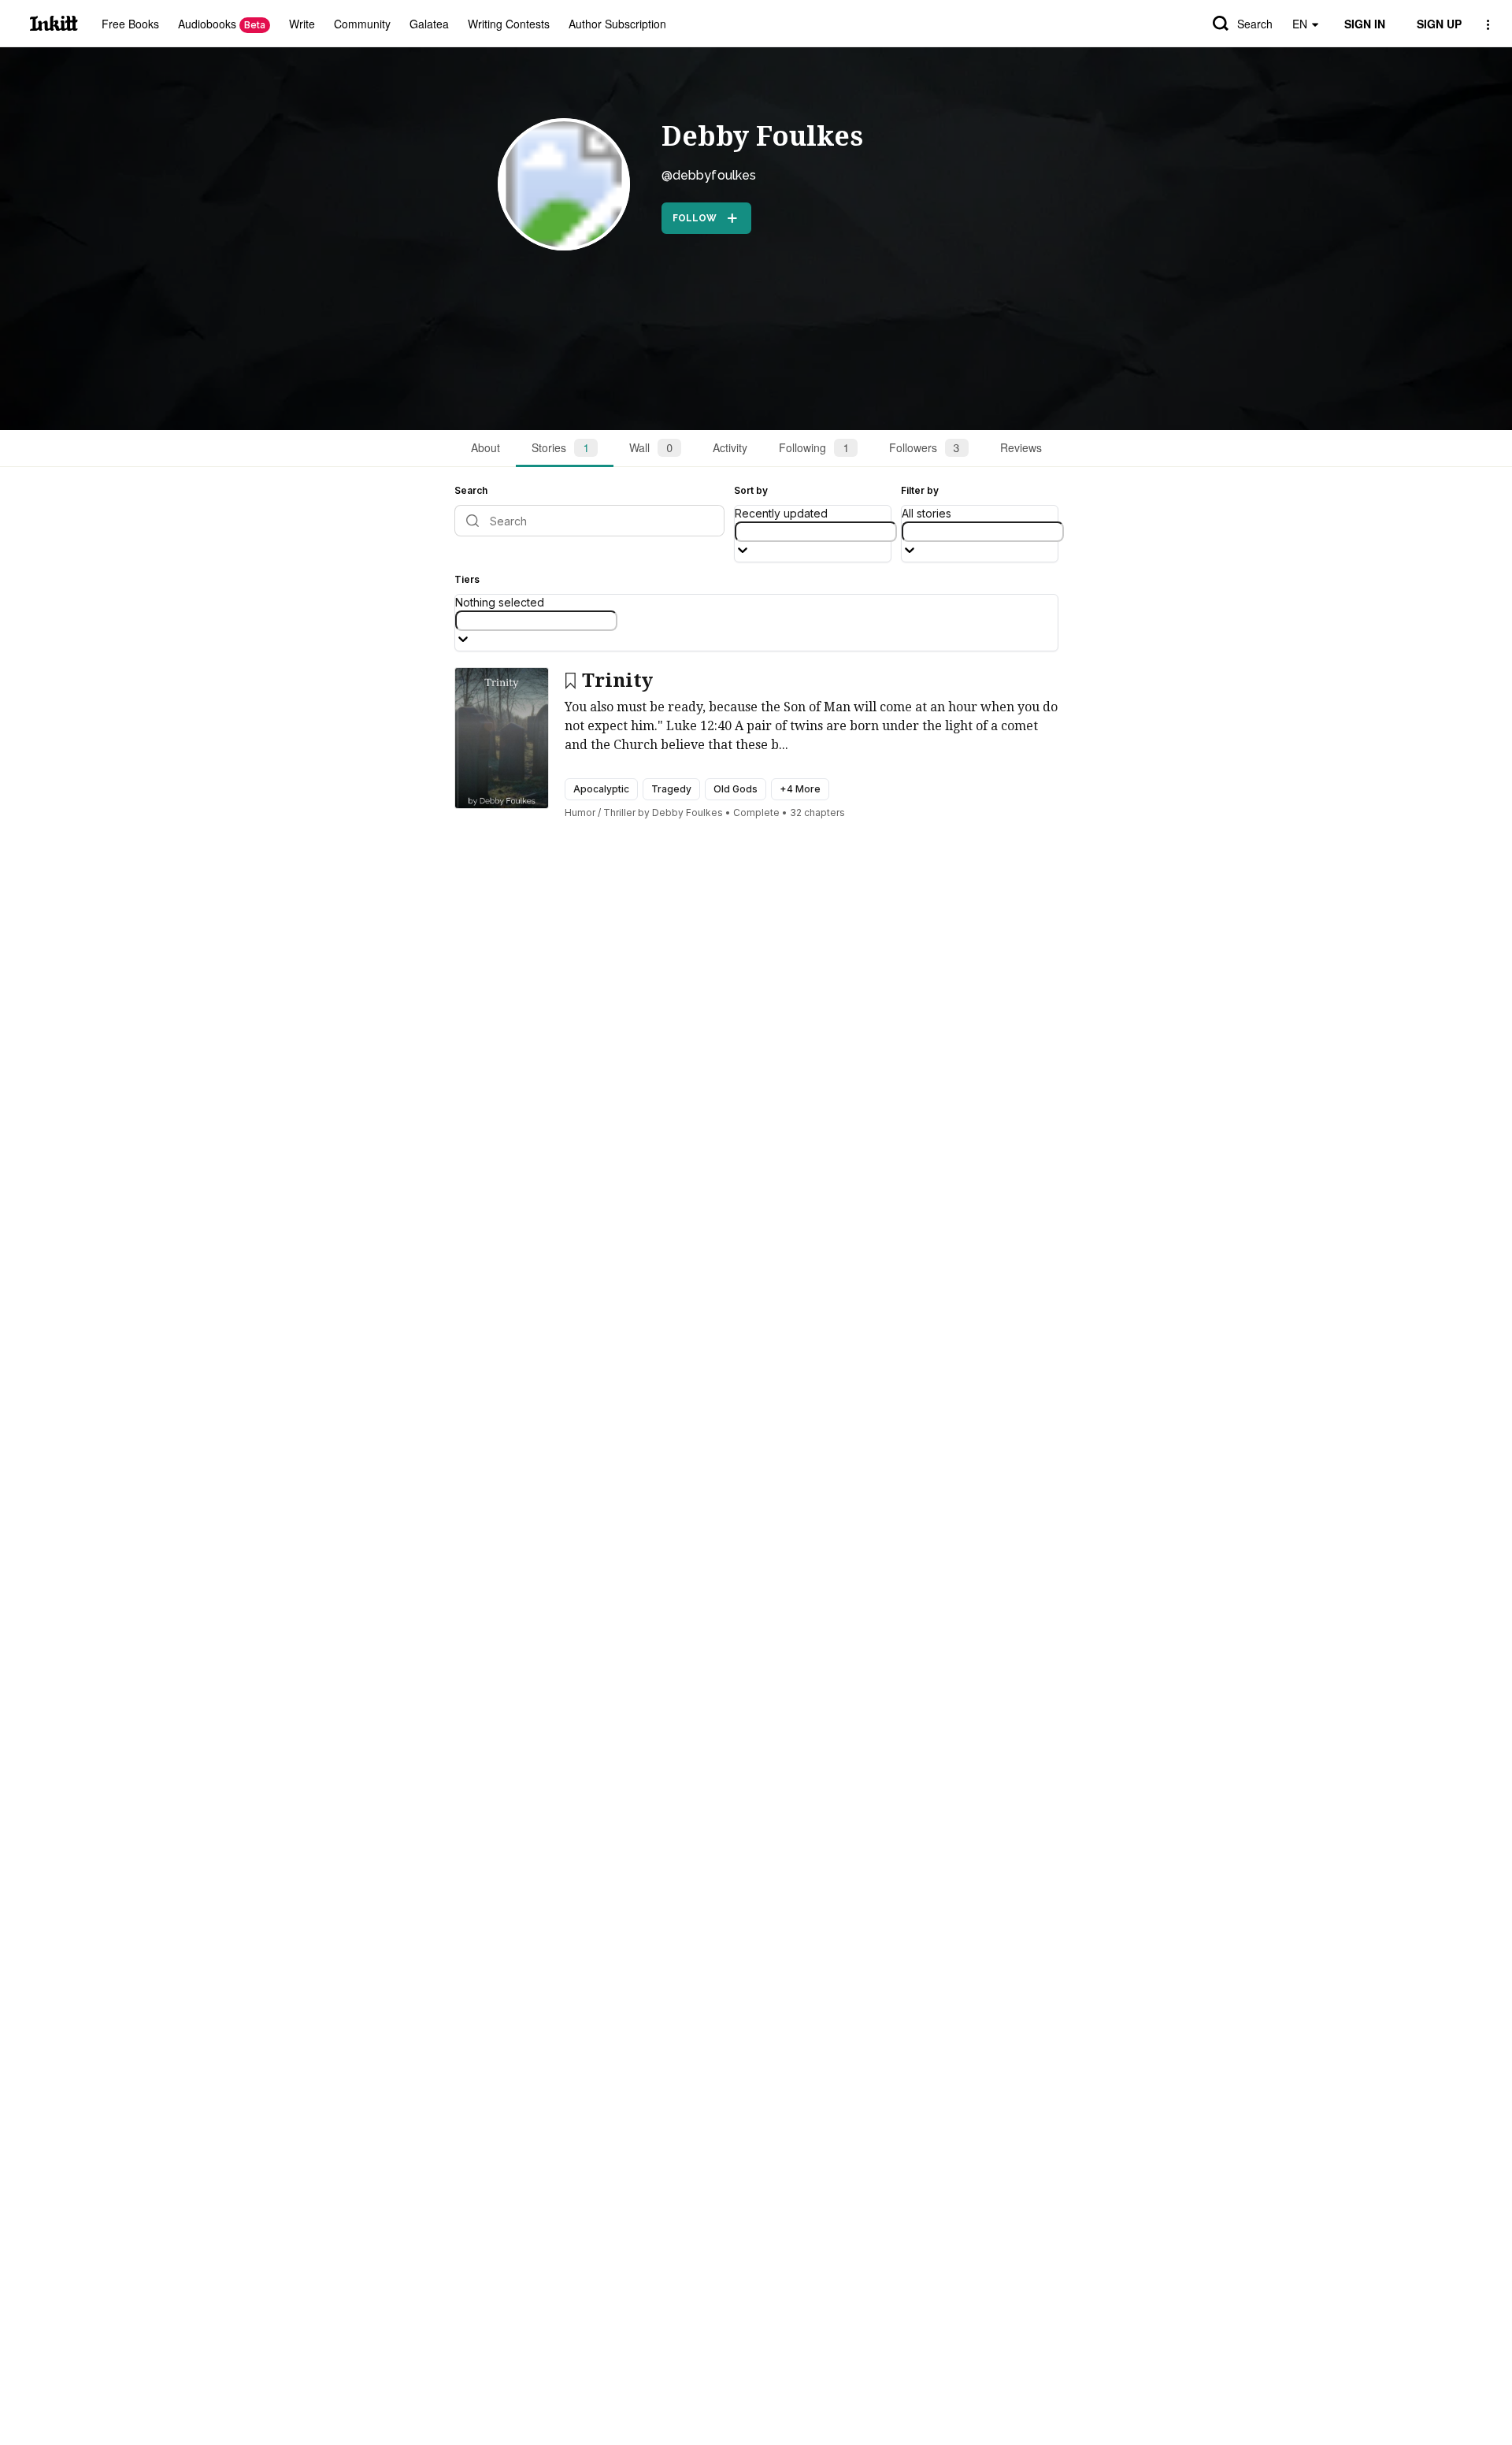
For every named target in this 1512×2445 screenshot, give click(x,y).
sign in (1365, 24)
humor (580, 813)
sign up (1439, 24)
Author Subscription (617, 24)
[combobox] (816, 532)
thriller (619, 813)
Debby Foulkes (762, 136)
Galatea (429, 24)
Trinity (617, 681)
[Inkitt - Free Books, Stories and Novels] (54, 23)
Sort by (751, 490)
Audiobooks (222, 24)
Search (1255, 24)
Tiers (467, 579)
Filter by (920, 490)
